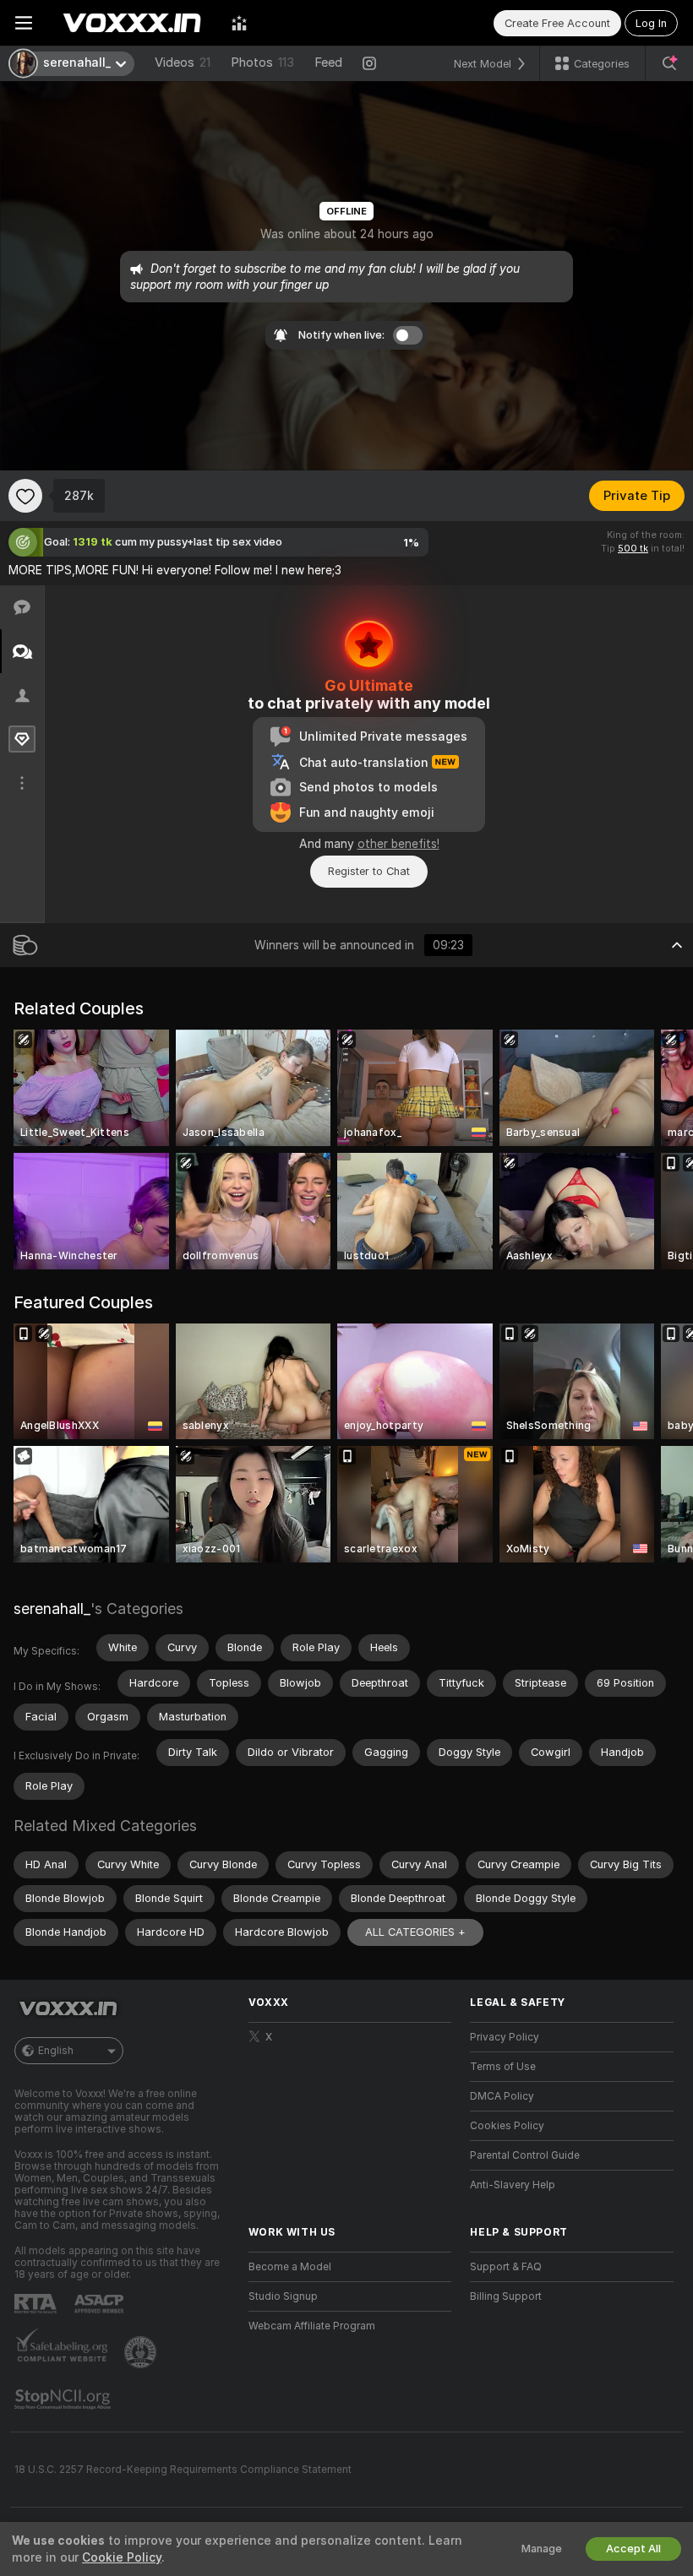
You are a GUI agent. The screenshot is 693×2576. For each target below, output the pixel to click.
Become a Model (290, 2267)
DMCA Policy (502, 2096)
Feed (328, 62)
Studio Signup (283, 2296)
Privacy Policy (505, 2037)
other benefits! (398, 844)
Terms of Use (503, 2067)
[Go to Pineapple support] (142, 2352)
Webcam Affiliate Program (312, 2326)
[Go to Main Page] (132, 23)
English (56, 2051)
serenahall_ (52, 1609)
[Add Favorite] (25, 496)
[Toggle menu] (24, 23)
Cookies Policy (507, 2126)
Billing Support (506, 2296)
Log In (651, 23)
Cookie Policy (122, 2557)
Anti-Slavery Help (513, 2185)
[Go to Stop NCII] (64, 2399)
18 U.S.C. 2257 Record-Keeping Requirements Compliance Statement (183, 2470)
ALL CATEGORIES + (415, 1932)
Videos (183, 62)
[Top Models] (239, 23)
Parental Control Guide (525, 2155)
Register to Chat (369, 871)
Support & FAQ (506, 2267)
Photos (262, 62)
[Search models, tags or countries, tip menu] (669, 63)
